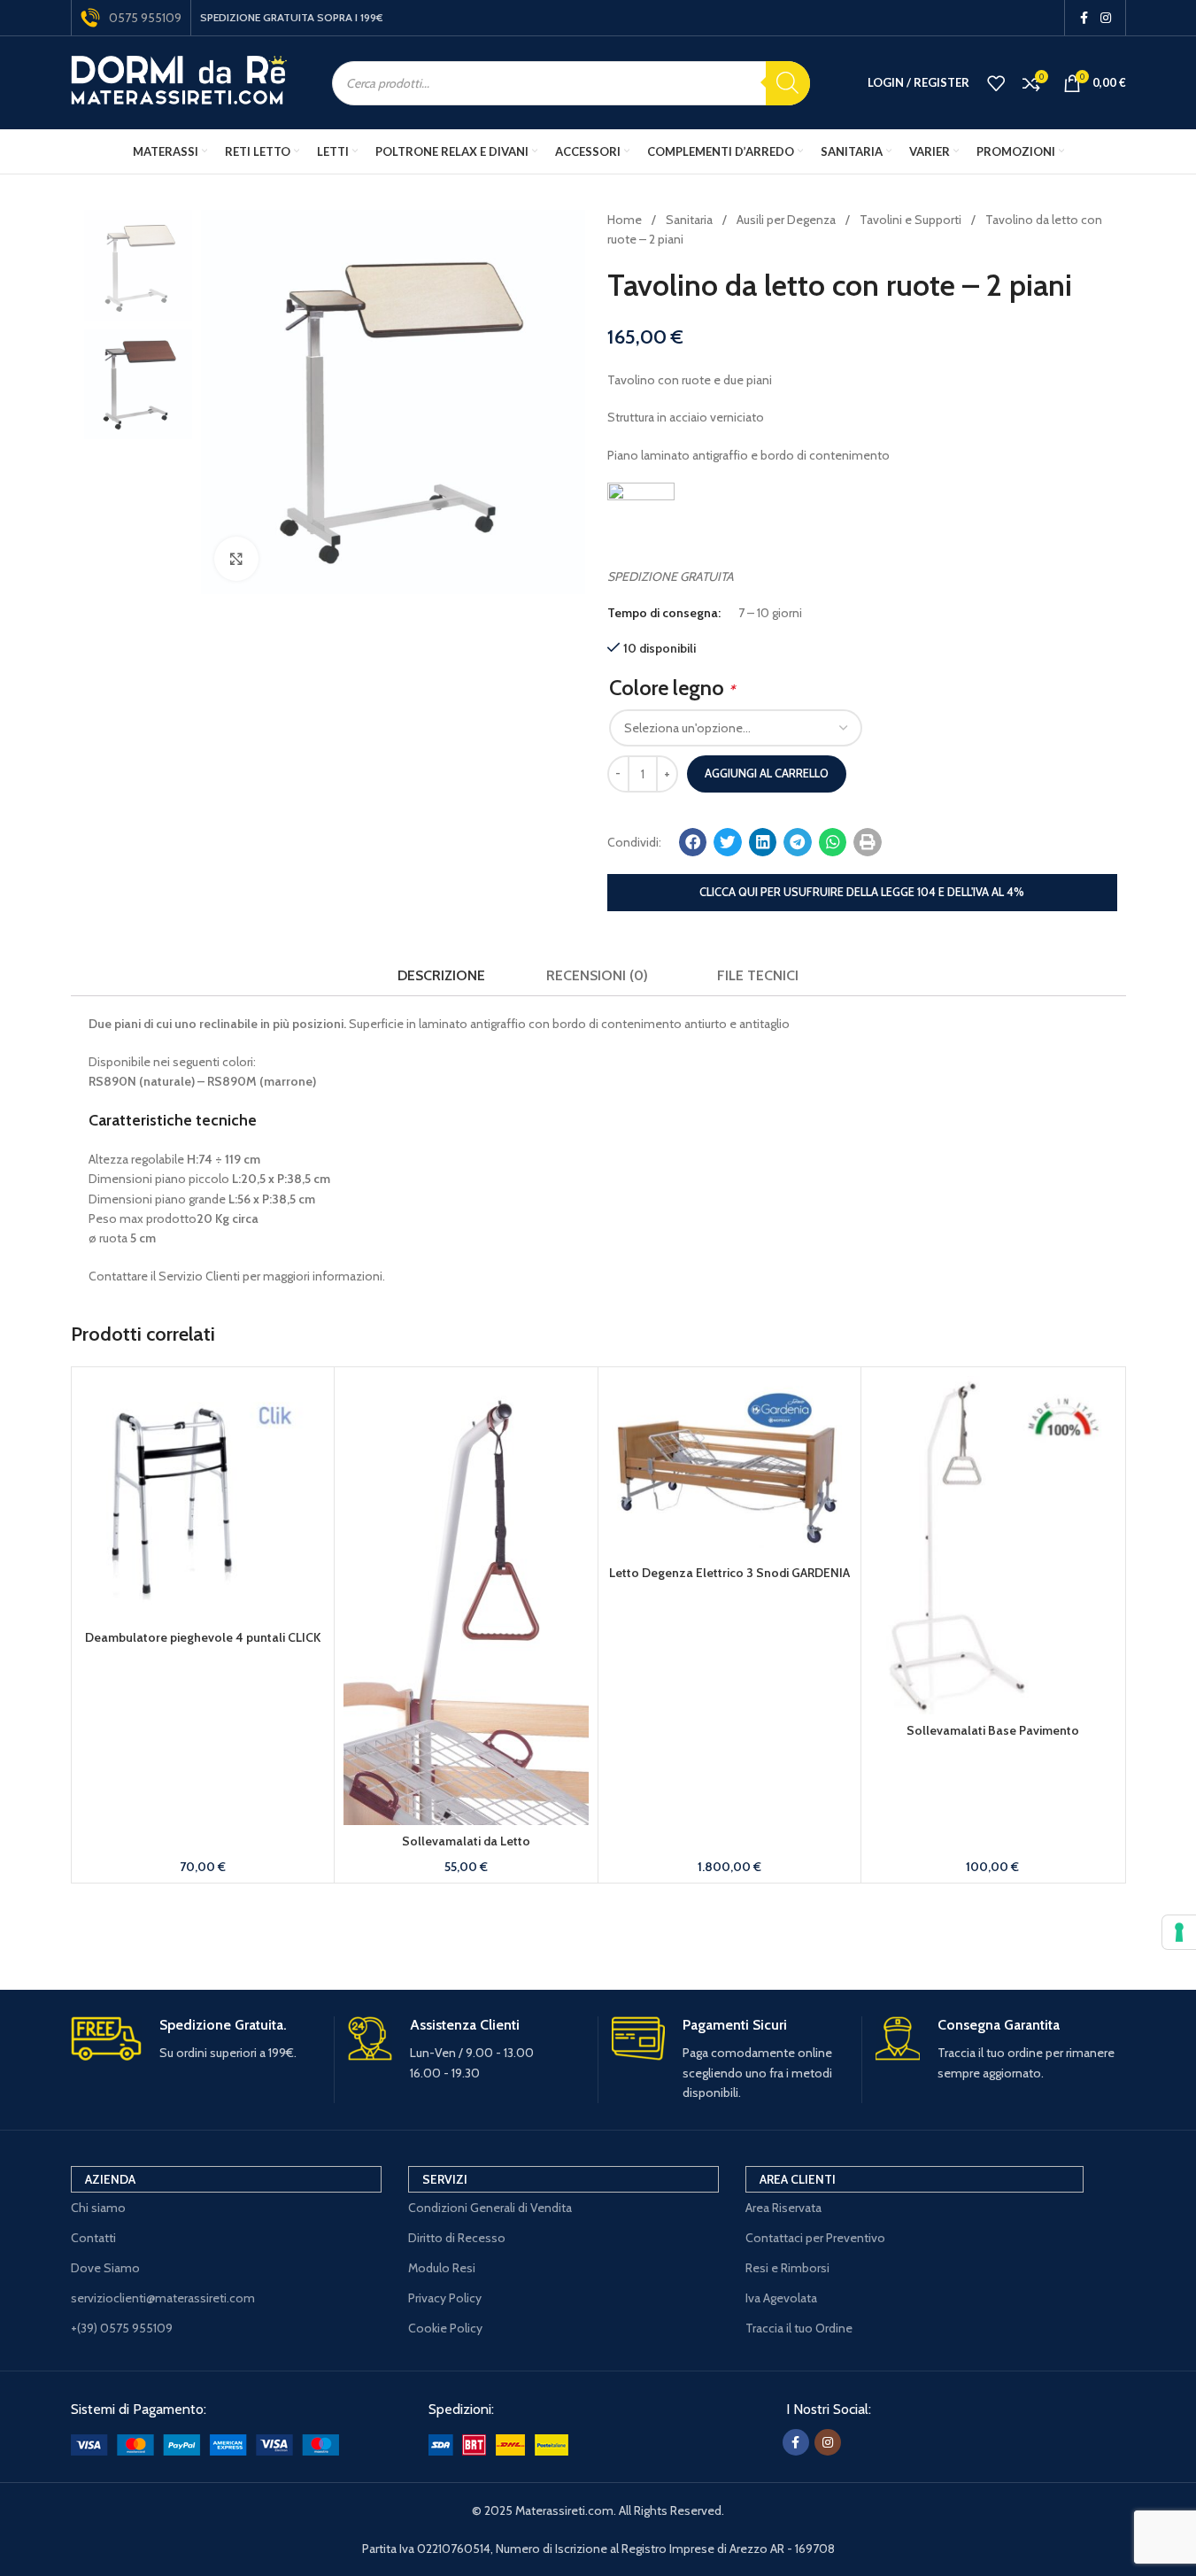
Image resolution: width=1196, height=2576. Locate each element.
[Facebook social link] (1084, 18)
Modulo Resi (442, 2268)
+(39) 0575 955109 (122, 2328)
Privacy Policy (445, 2298)
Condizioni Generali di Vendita (490, 2208)
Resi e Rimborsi (787, 2268)
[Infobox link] (196, 2040)
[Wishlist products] (996, 83)
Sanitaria (691, 220)
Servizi (445, 2179)
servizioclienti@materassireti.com (163, 2298)
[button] (693, 842)
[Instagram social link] (1106, 18)
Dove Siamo (105, 2268)
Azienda (110, 2179)
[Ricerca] (788, 83)
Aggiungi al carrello (767, 773)
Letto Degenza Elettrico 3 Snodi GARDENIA (729, 1573)
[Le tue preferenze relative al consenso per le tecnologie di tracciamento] (1179, 1932)
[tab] (441, 976)
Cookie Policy (445, 2328)
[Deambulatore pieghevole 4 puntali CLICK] (203, 1499)
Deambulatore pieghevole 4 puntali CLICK (203, 1637)
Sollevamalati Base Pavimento (993, 1730)
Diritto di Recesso (457, 2238)
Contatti (93, 2238)
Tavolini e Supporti (912, 220)
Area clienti (798, 2179)
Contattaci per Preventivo (815, 2238)
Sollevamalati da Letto (466, 1841)
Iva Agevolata (781, 2298)
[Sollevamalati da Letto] (466, 1601)
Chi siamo (98, 2208)
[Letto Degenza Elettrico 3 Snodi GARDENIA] (730, 1466)
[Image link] (205, 2443)
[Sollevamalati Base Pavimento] (993, 1545)
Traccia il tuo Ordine (799, 2328)
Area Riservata (783, 2208)
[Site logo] (179, 81)
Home (626, 220)
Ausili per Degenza (787, 220)
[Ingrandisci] (236, 559)
